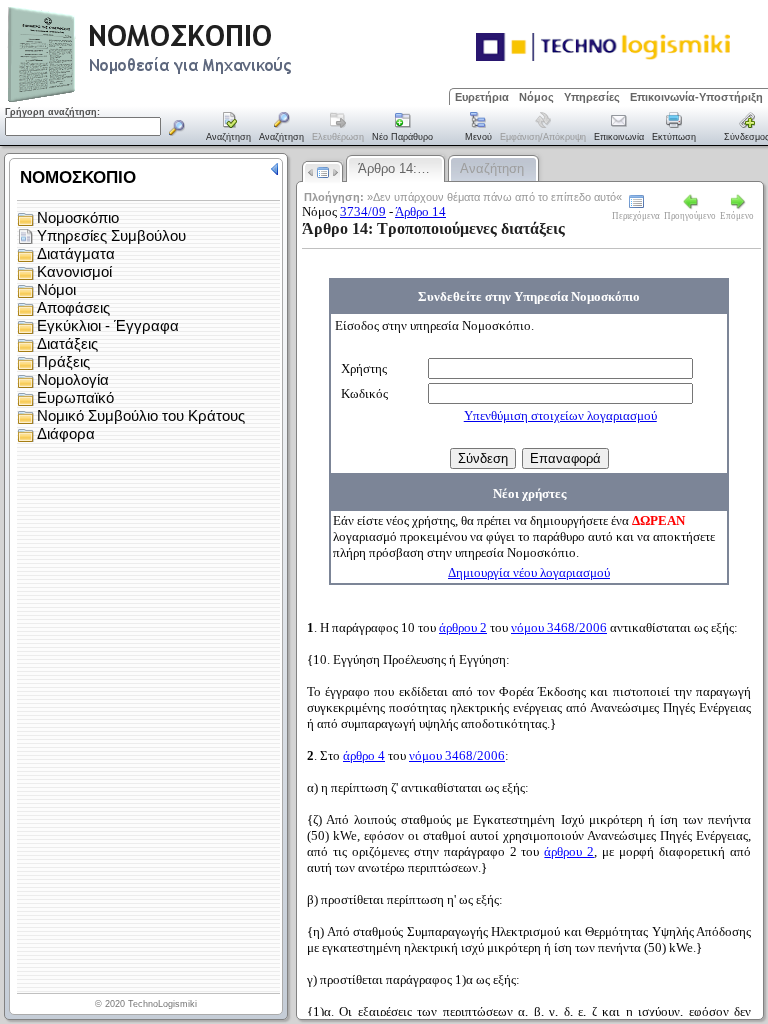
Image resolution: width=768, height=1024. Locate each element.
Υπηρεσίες (592, 97)
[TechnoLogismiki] (228, 99)
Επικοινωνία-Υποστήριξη (696, 97)
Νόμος (536, 97)
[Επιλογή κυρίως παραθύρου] (229, 128)
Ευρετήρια (482, 97)
